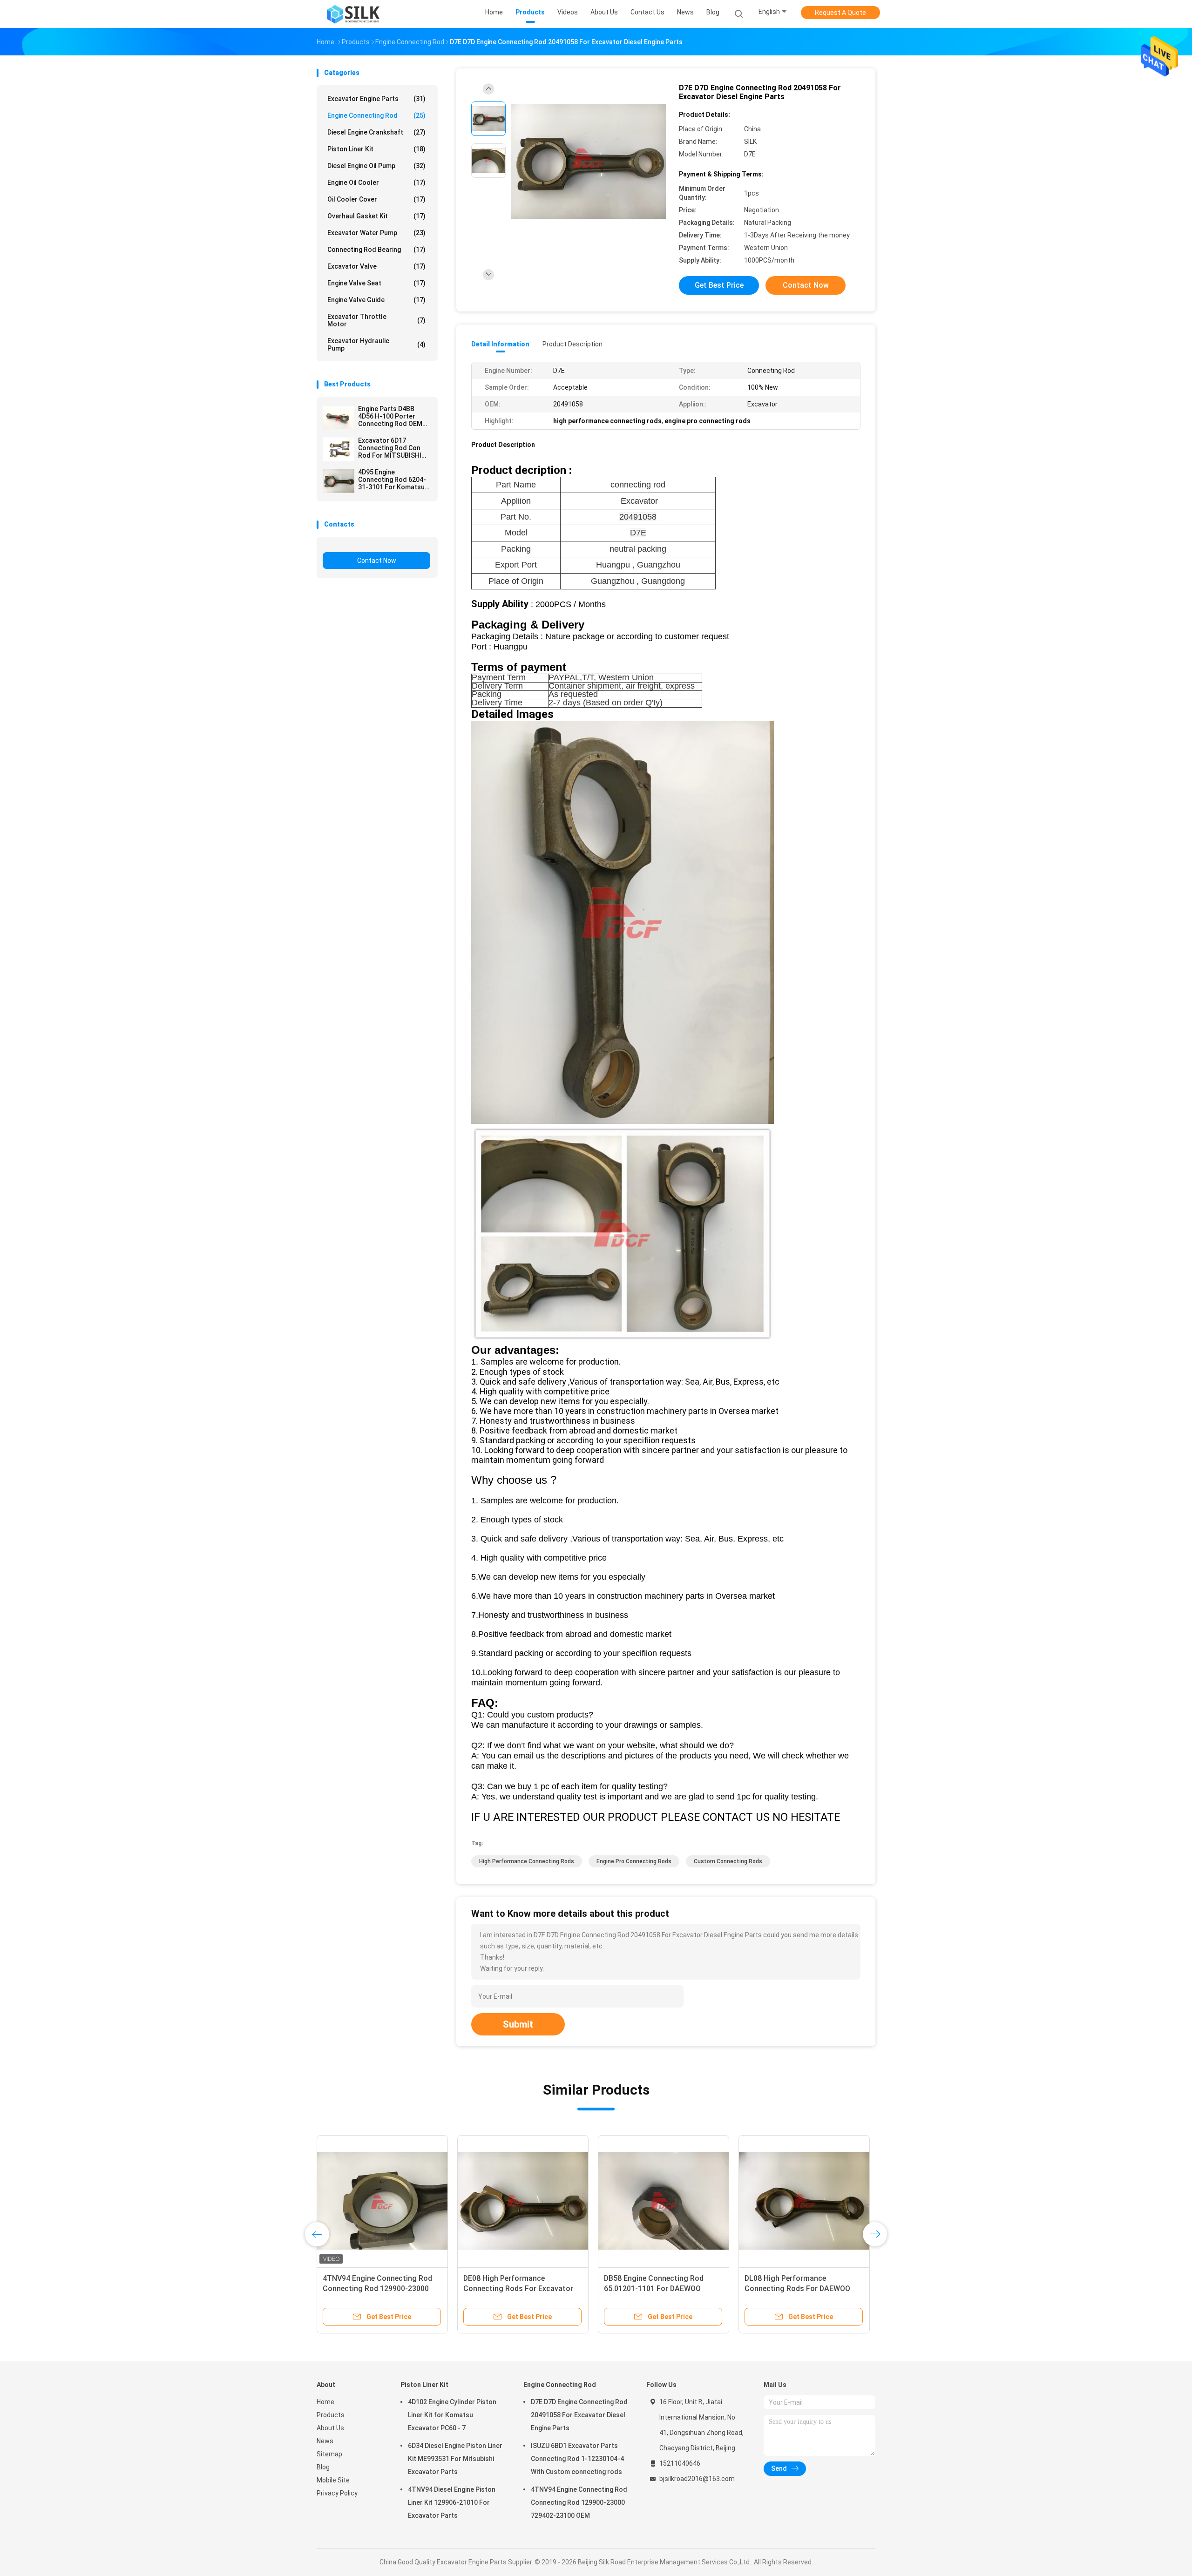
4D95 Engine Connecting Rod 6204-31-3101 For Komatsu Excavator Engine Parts (394, 480)
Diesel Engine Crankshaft (376, 132)
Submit (518, 2024)
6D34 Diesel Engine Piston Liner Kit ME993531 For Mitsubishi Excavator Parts (455, 2459)
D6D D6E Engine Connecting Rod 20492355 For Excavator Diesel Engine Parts (378, 2289)
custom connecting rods (728, 1861)
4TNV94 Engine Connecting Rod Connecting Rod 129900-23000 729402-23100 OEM (579, 2502)
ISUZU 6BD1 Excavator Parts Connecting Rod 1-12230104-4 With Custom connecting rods (577, 2459)
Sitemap (329, 2454)
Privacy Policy (337, 2493)
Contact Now (377, 561)
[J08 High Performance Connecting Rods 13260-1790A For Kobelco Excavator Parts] (523, 2201)
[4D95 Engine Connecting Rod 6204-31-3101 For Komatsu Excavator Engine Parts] (339, 481)
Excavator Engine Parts (376, 99)
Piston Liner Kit (376, 149)
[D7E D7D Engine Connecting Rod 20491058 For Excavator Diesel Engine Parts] (589, 162)
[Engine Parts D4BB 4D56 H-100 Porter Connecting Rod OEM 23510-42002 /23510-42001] (339, 418)
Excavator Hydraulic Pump (376, 345)
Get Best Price (719, 285)
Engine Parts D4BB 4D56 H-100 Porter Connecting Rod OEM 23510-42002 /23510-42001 (391, 416)
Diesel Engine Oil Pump (376, 166)
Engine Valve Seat (376, 283)
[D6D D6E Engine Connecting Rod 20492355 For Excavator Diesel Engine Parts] (382, 2201)
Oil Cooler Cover (376, 199)
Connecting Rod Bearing (376, 250)
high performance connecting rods (527, 1861)
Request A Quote (840, 13)
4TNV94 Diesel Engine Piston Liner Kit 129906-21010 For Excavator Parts (452, 2502)
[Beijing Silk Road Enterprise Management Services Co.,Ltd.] (353, 14)
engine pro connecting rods (634, 1861)
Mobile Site (333, 2480)
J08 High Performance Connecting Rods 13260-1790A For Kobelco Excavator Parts (523, 2289)
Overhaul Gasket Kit (376, 216)
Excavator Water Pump (376, 233)
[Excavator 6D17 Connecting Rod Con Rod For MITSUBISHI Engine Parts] (339, 449)
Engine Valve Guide (376, 300)
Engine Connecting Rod (376, 115)
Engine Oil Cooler (376, 183)
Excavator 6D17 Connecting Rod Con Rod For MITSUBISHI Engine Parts (390, 448)
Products (331, 2415)
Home (325, 2402)
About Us (330, 2428)
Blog (323, 2467)
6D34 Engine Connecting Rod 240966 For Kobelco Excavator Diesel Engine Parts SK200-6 (797, 2289)
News (325, 2441)
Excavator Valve (376, 266)
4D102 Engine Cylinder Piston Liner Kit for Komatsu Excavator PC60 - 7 (452, 2415)
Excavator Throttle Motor (376, 320)
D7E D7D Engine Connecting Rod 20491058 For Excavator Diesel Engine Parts (579, 2415)
